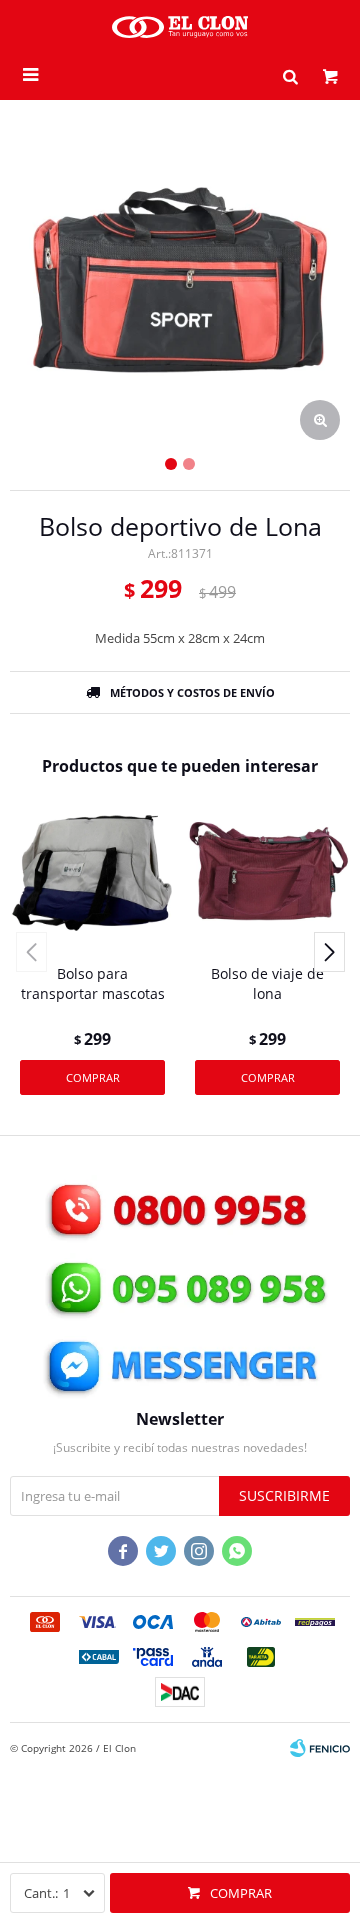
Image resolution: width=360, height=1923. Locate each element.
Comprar (241, 1893)
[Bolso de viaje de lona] (267, 871)
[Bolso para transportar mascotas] (92, 871)
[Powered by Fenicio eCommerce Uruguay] (320, 1748)
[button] (290, 75)
